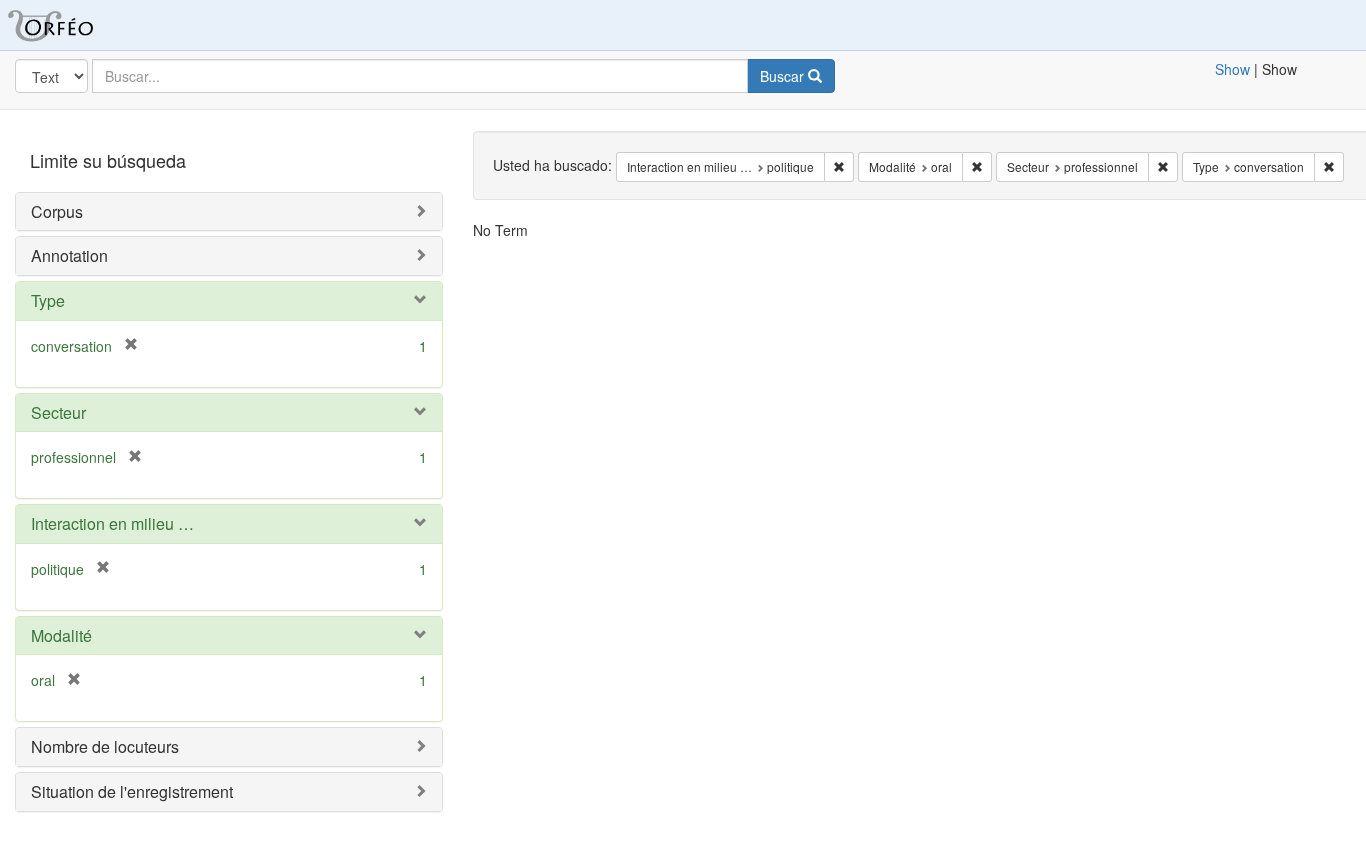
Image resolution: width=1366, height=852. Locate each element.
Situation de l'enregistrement (132, 791)
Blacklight (75, 25)
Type (48, 300)
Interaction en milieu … (112, 523)
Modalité (61, 635)
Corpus (57, 211)
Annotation (69, 255)
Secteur (58, 412)
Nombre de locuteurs (105, 746)
